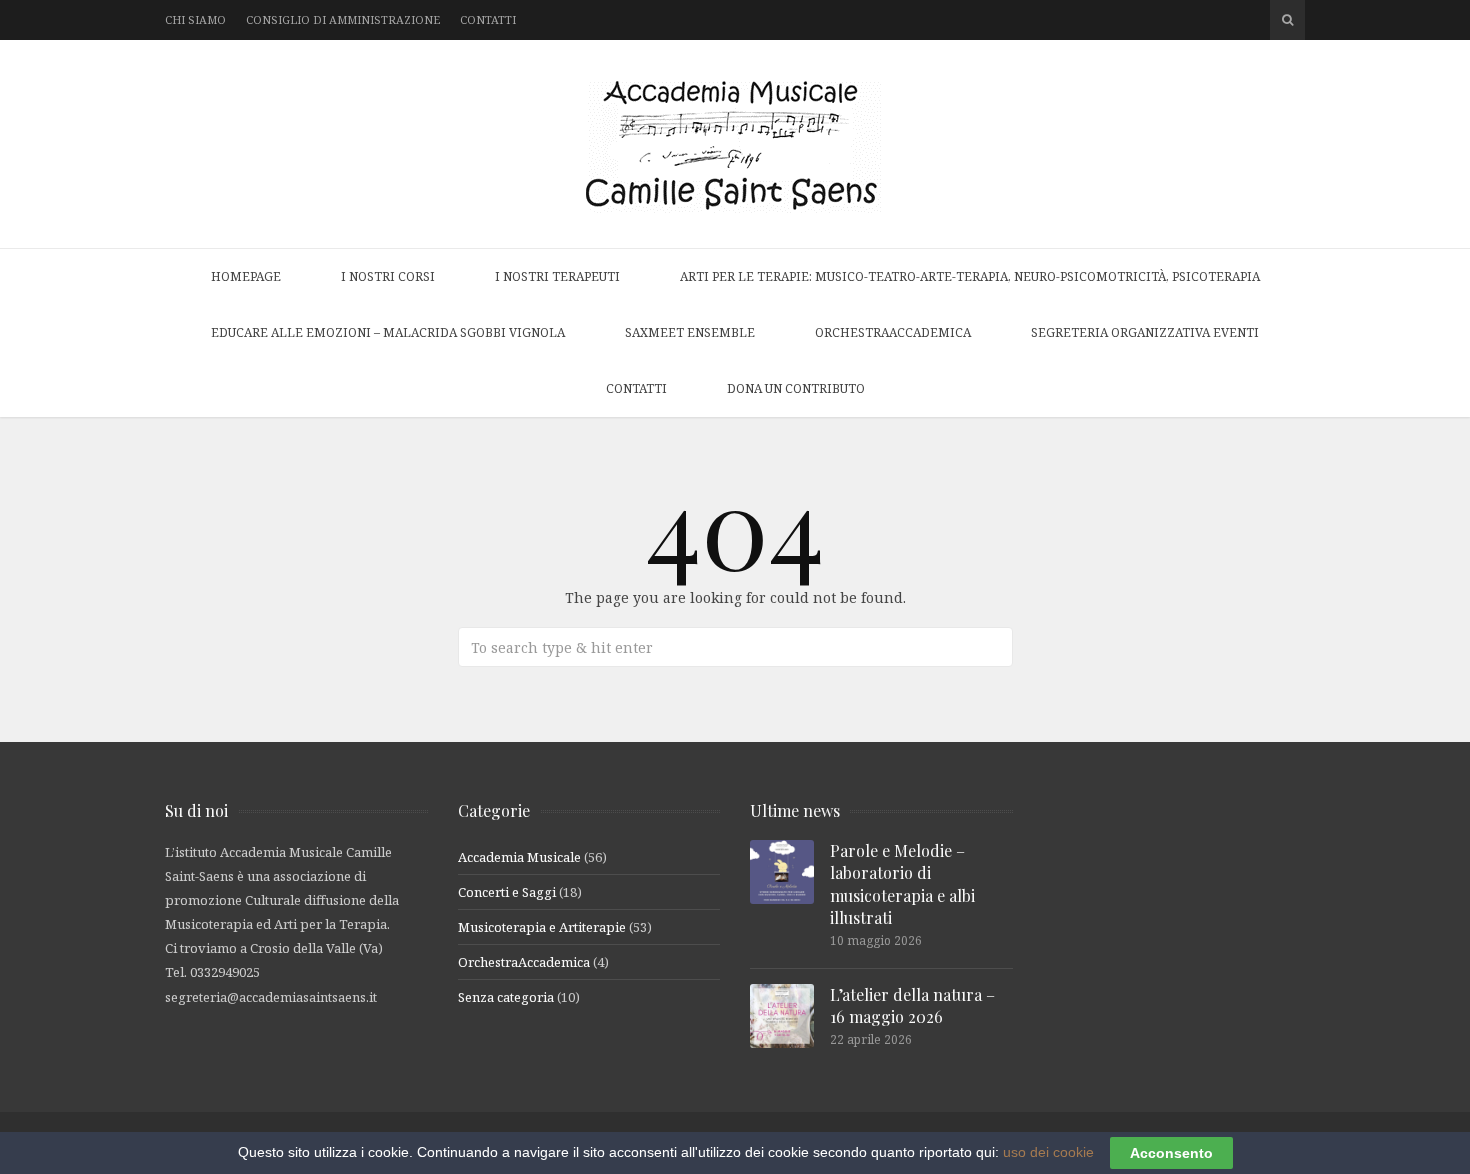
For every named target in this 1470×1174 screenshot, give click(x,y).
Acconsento (1171, 1153)
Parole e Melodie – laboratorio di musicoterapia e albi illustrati (902, 884)
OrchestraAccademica (893, 332)
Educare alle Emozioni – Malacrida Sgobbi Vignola (388, 332)
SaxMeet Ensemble (690, 332)
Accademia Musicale (519, 857)
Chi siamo (195, 19)
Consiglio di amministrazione (343, 19)
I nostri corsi (388, 276)
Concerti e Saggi (507, 892)
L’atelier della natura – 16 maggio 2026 (912, 1005)
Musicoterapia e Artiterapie (542, 927)
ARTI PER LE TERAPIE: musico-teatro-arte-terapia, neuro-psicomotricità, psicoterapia (970, 276)
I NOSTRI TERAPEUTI (557, 276)
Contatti (488, 19)
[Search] (1287, 20)
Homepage (246, 276)
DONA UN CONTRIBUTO (796, 388)
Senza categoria (506, 997)
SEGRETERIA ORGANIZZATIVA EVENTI (1145, 332)
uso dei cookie (1048, 1152)
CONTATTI (636, 388)
